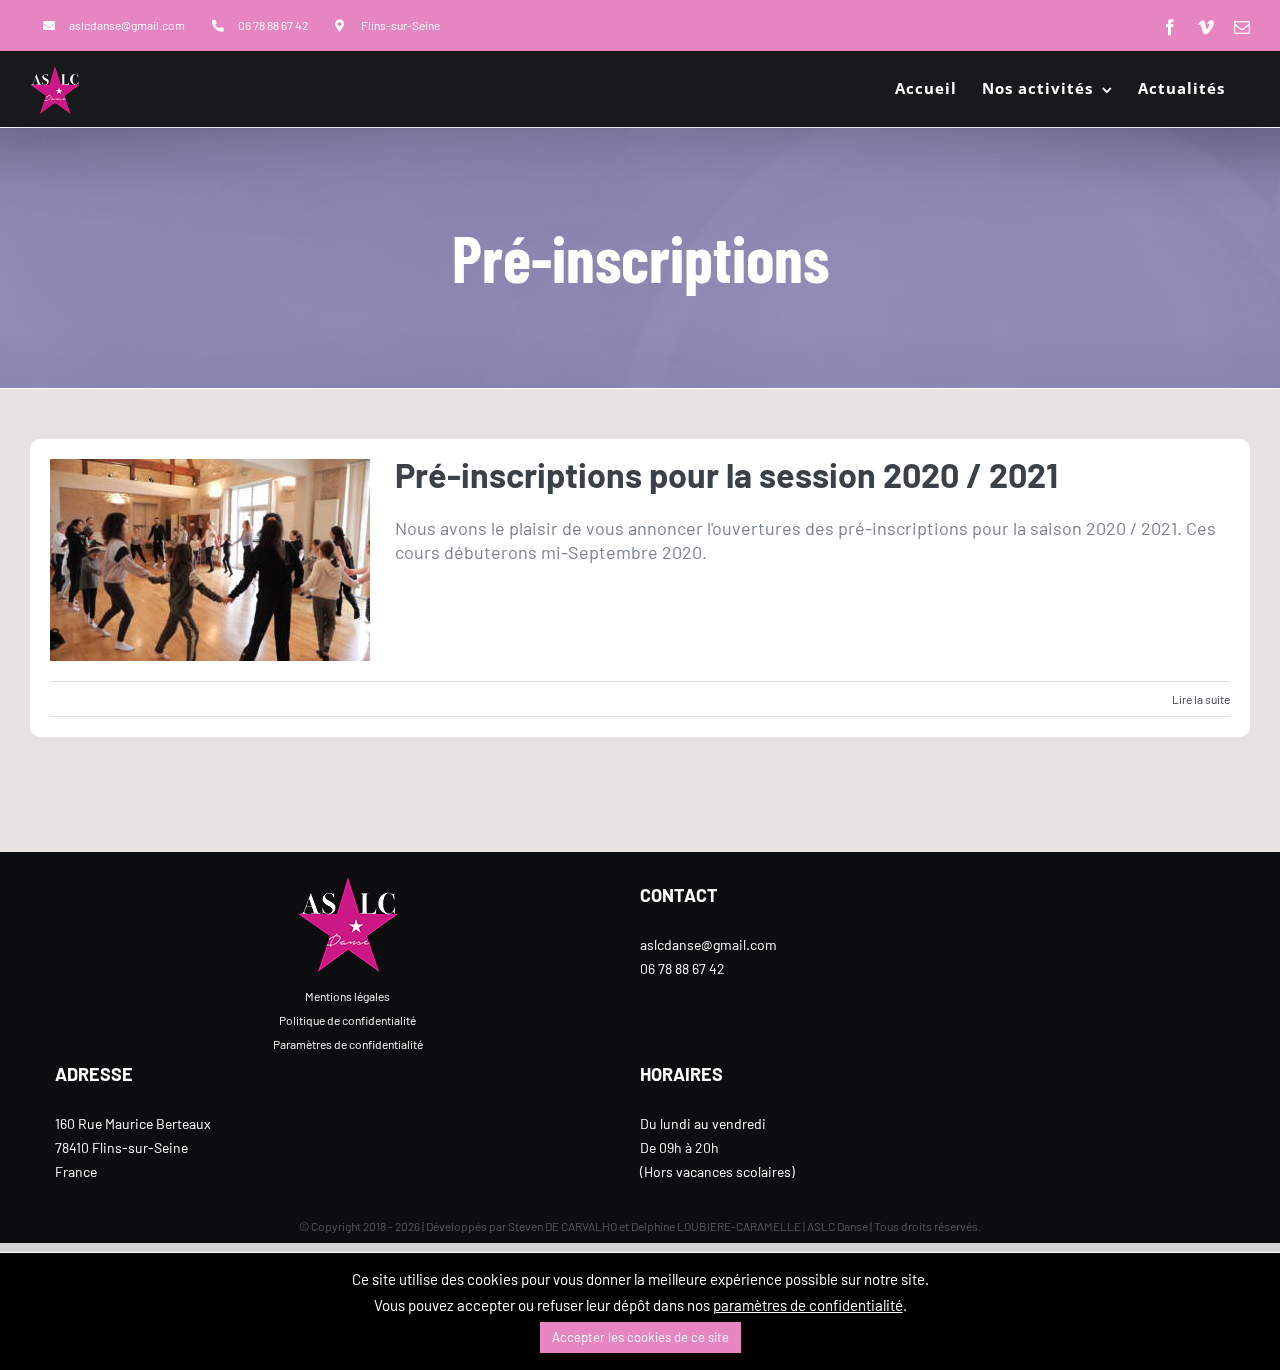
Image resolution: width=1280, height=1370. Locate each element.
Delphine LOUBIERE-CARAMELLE (716, 1226)
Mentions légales (347, 996)
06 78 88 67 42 (682, 968)
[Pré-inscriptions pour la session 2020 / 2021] (210, 560)
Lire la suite (1201, 699)
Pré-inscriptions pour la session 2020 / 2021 (726, 474)
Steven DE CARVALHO (562, 1226)
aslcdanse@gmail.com (708, 944)
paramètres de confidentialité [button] (808, 1305)
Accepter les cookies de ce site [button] (640, 1337)
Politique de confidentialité (347, 1020)
